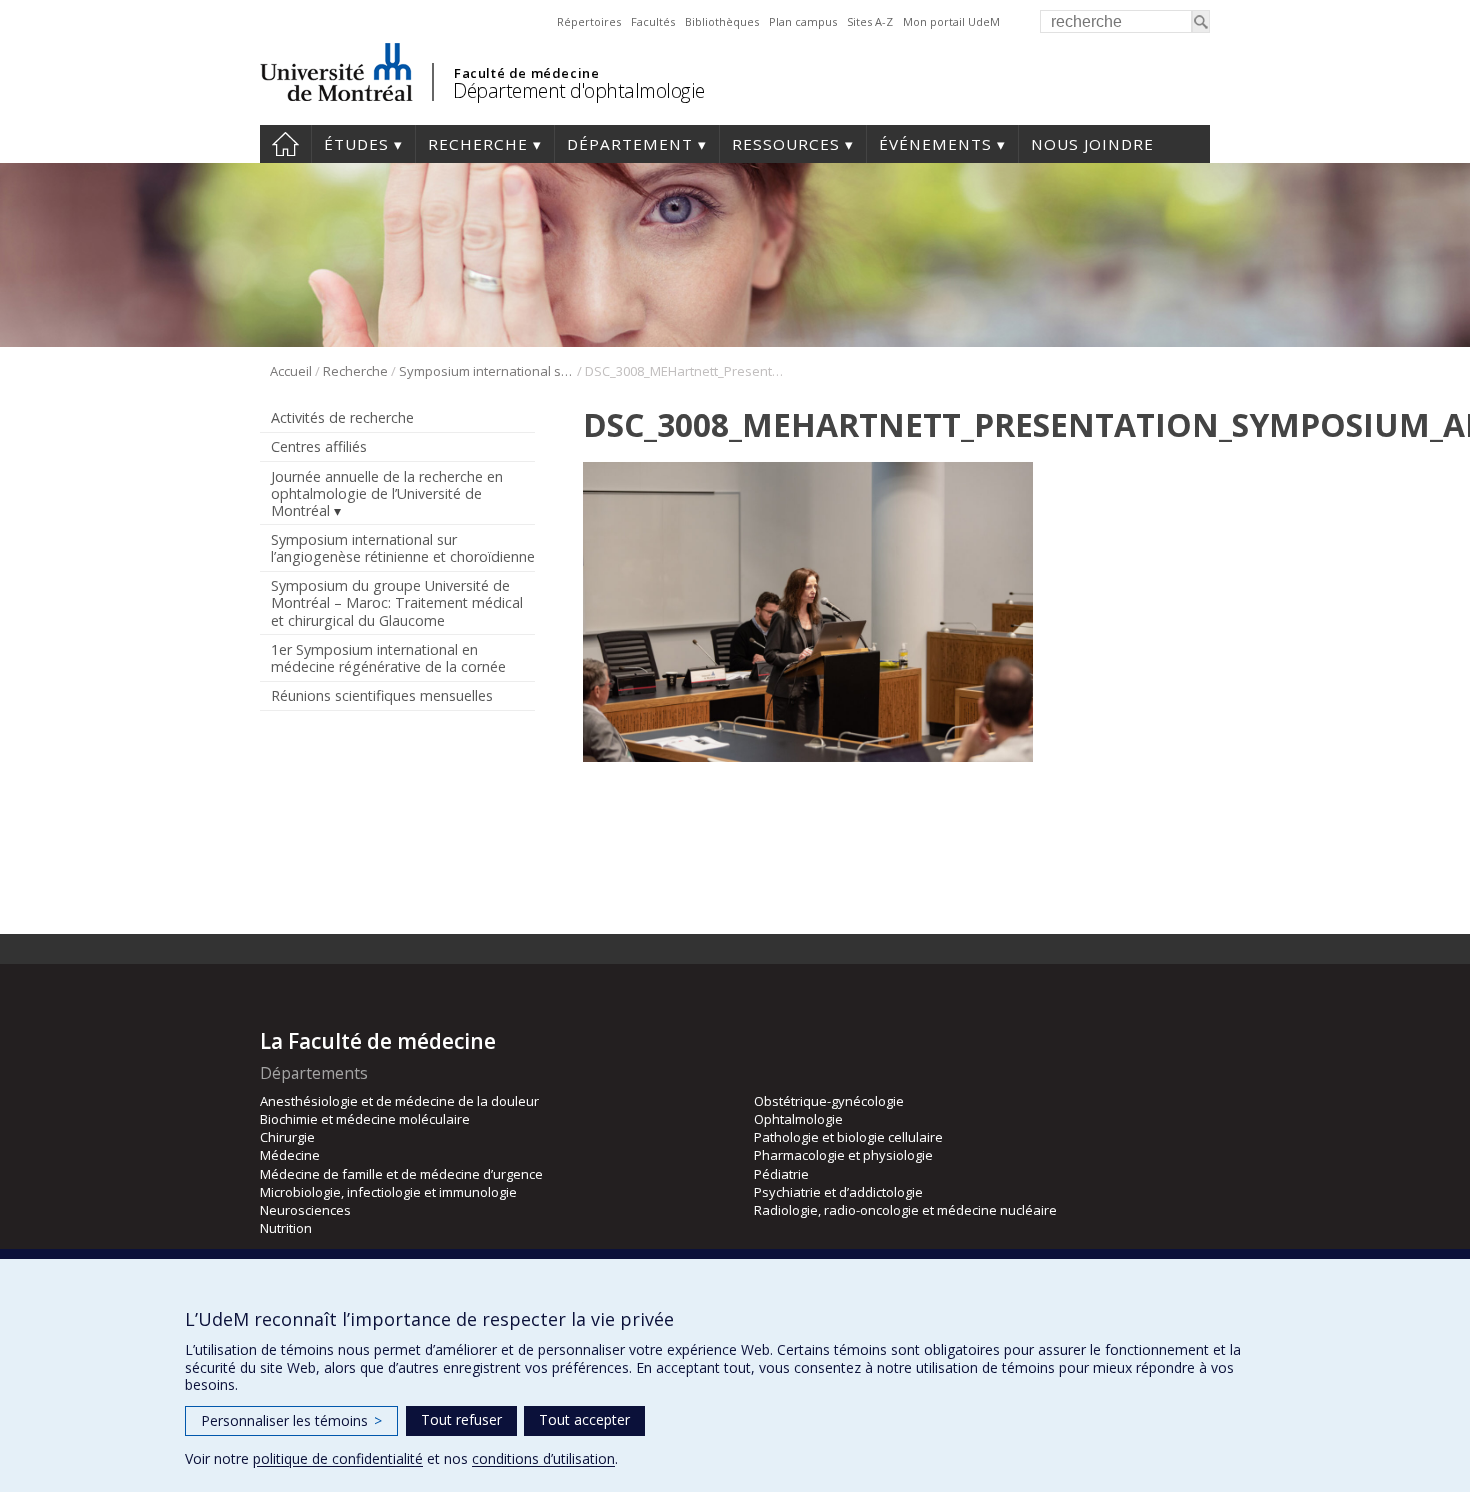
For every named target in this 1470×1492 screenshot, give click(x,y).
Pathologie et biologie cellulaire (848, 1137)
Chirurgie (287, 1137)
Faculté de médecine (526, 73)
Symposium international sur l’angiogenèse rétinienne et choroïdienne (486, 371)
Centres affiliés (319, 446)
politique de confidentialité (338, 1458)
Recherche (478, 144)
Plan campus (803, 21)
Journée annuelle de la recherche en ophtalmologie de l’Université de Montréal (387, 493)
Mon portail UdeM (951, 21)
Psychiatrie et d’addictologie (838, 1192)
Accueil (285, 144)
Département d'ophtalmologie (579, 90)
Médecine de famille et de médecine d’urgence (401, 1174)
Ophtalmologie (798, 1119)
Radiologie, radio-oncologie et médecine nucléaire (905, 1210)
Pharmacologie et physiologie (843, 1155)
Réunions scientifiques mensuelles (382, 695)
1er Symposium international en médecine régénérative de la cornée (388, 658)
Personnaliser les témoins (291, 1420)
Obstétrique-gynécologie (829, 1101)
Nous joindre (1092, 144)
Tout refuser (461, 1419)
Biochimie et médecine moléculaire (365, 1119)
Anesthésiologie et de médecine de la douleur (399, 1101)
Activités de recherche (342, 417)
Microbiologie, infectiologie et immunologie (388, 1192)
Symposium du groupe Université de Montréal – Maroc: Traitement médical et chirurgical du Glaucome (397, 602)
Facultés (653, 21)
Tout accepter (584, 1419)
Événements (935, 144)
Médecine (290, 1155)
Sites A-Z (870, 21)
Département (630, 144)
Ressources (786, 144)
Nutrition (286, 1228)
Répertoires (589, 21)
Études (356, 144)
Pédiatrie (781, 1174)
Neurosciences (305, 1210)
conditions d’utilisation (543, 1458)
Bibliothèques (722, 21)
